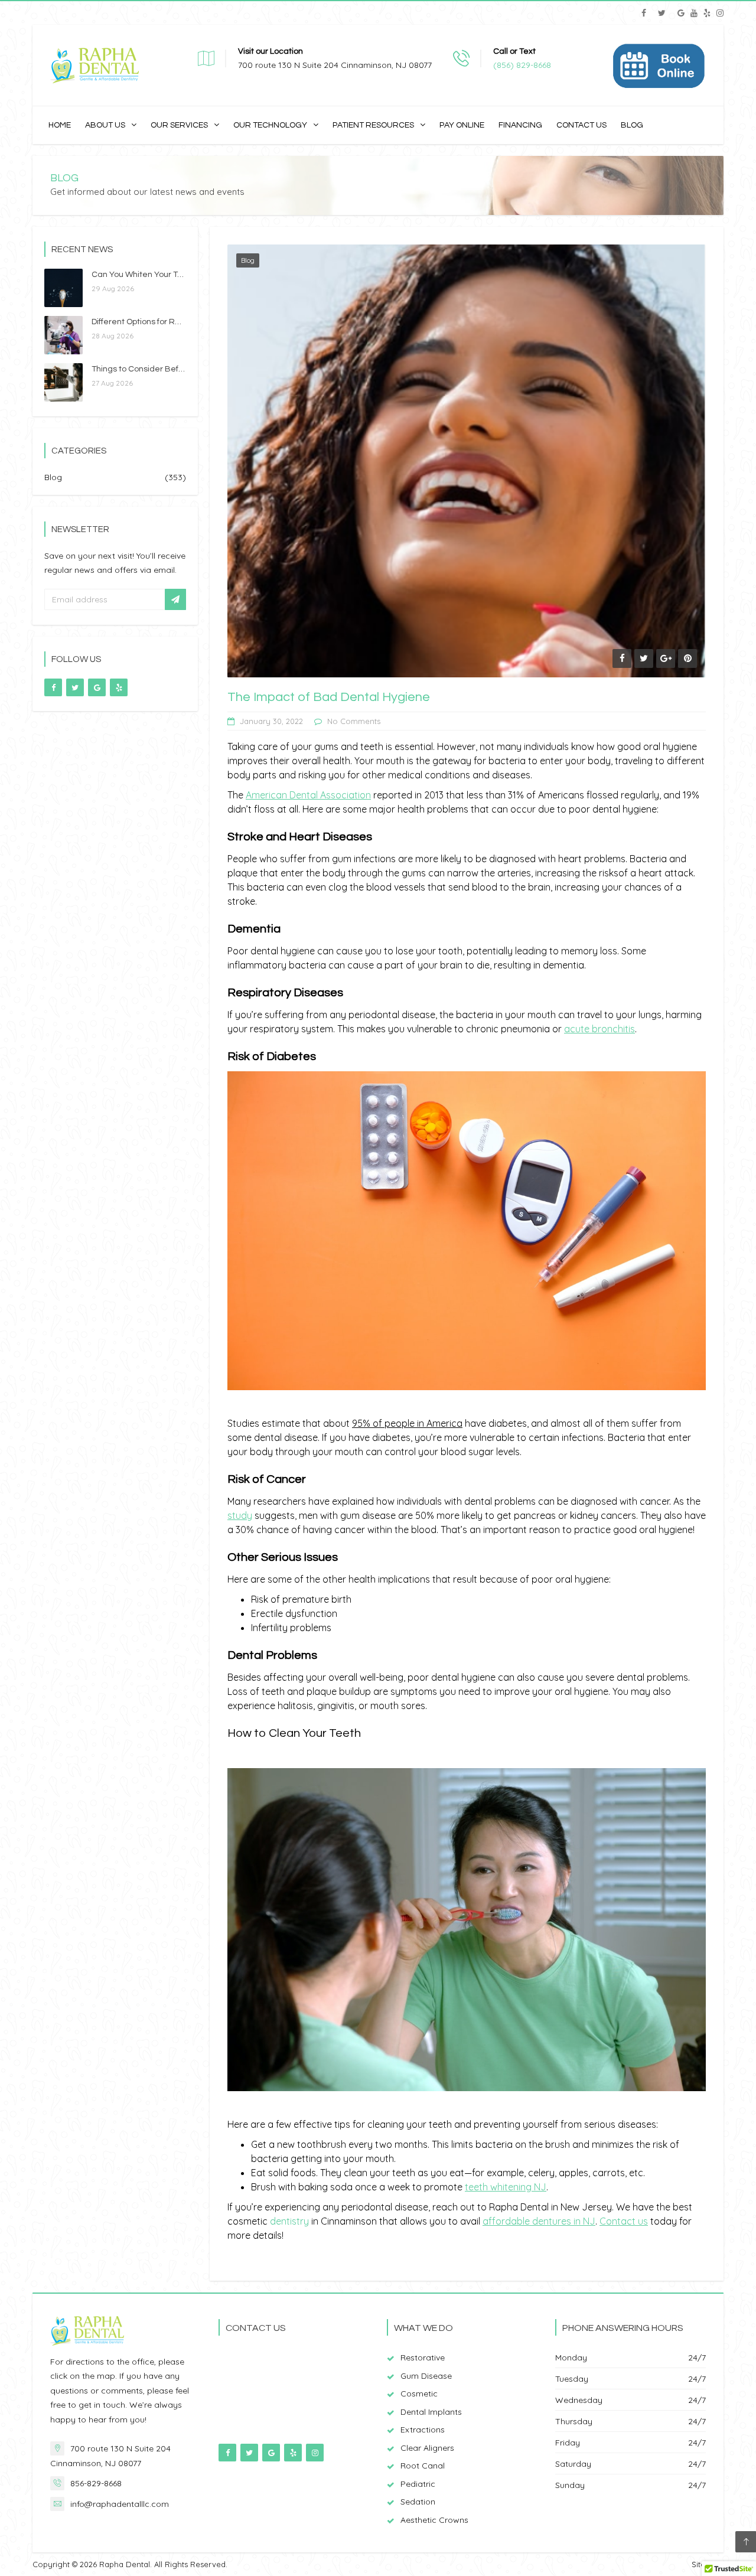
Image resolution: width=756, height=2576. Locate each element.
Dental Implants (431, 2412)
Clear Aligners (427, 2448)
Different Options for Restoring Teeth (161, 322)
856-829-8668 (96, 2483)
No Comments (354, 721)
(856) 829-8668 (522, 65)
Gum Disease (426, 2376)
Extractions (423, 2430)
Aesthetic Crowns (434, 2520)
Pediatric (418, 2484)
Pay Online (462, 125)
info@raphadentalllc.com (120, 2504)
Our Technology (270, 125)
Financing (520, 125)
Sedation (418, 2502)
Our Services (179, 125)
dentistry (289, 2221)
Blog (632, 125)
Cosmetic (419, 2394)
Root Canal (423, 2466)
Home (60, 125)
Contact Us (581, 125)
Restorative (423, 2357)
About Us (105, 125)
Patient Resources (373, 125)
